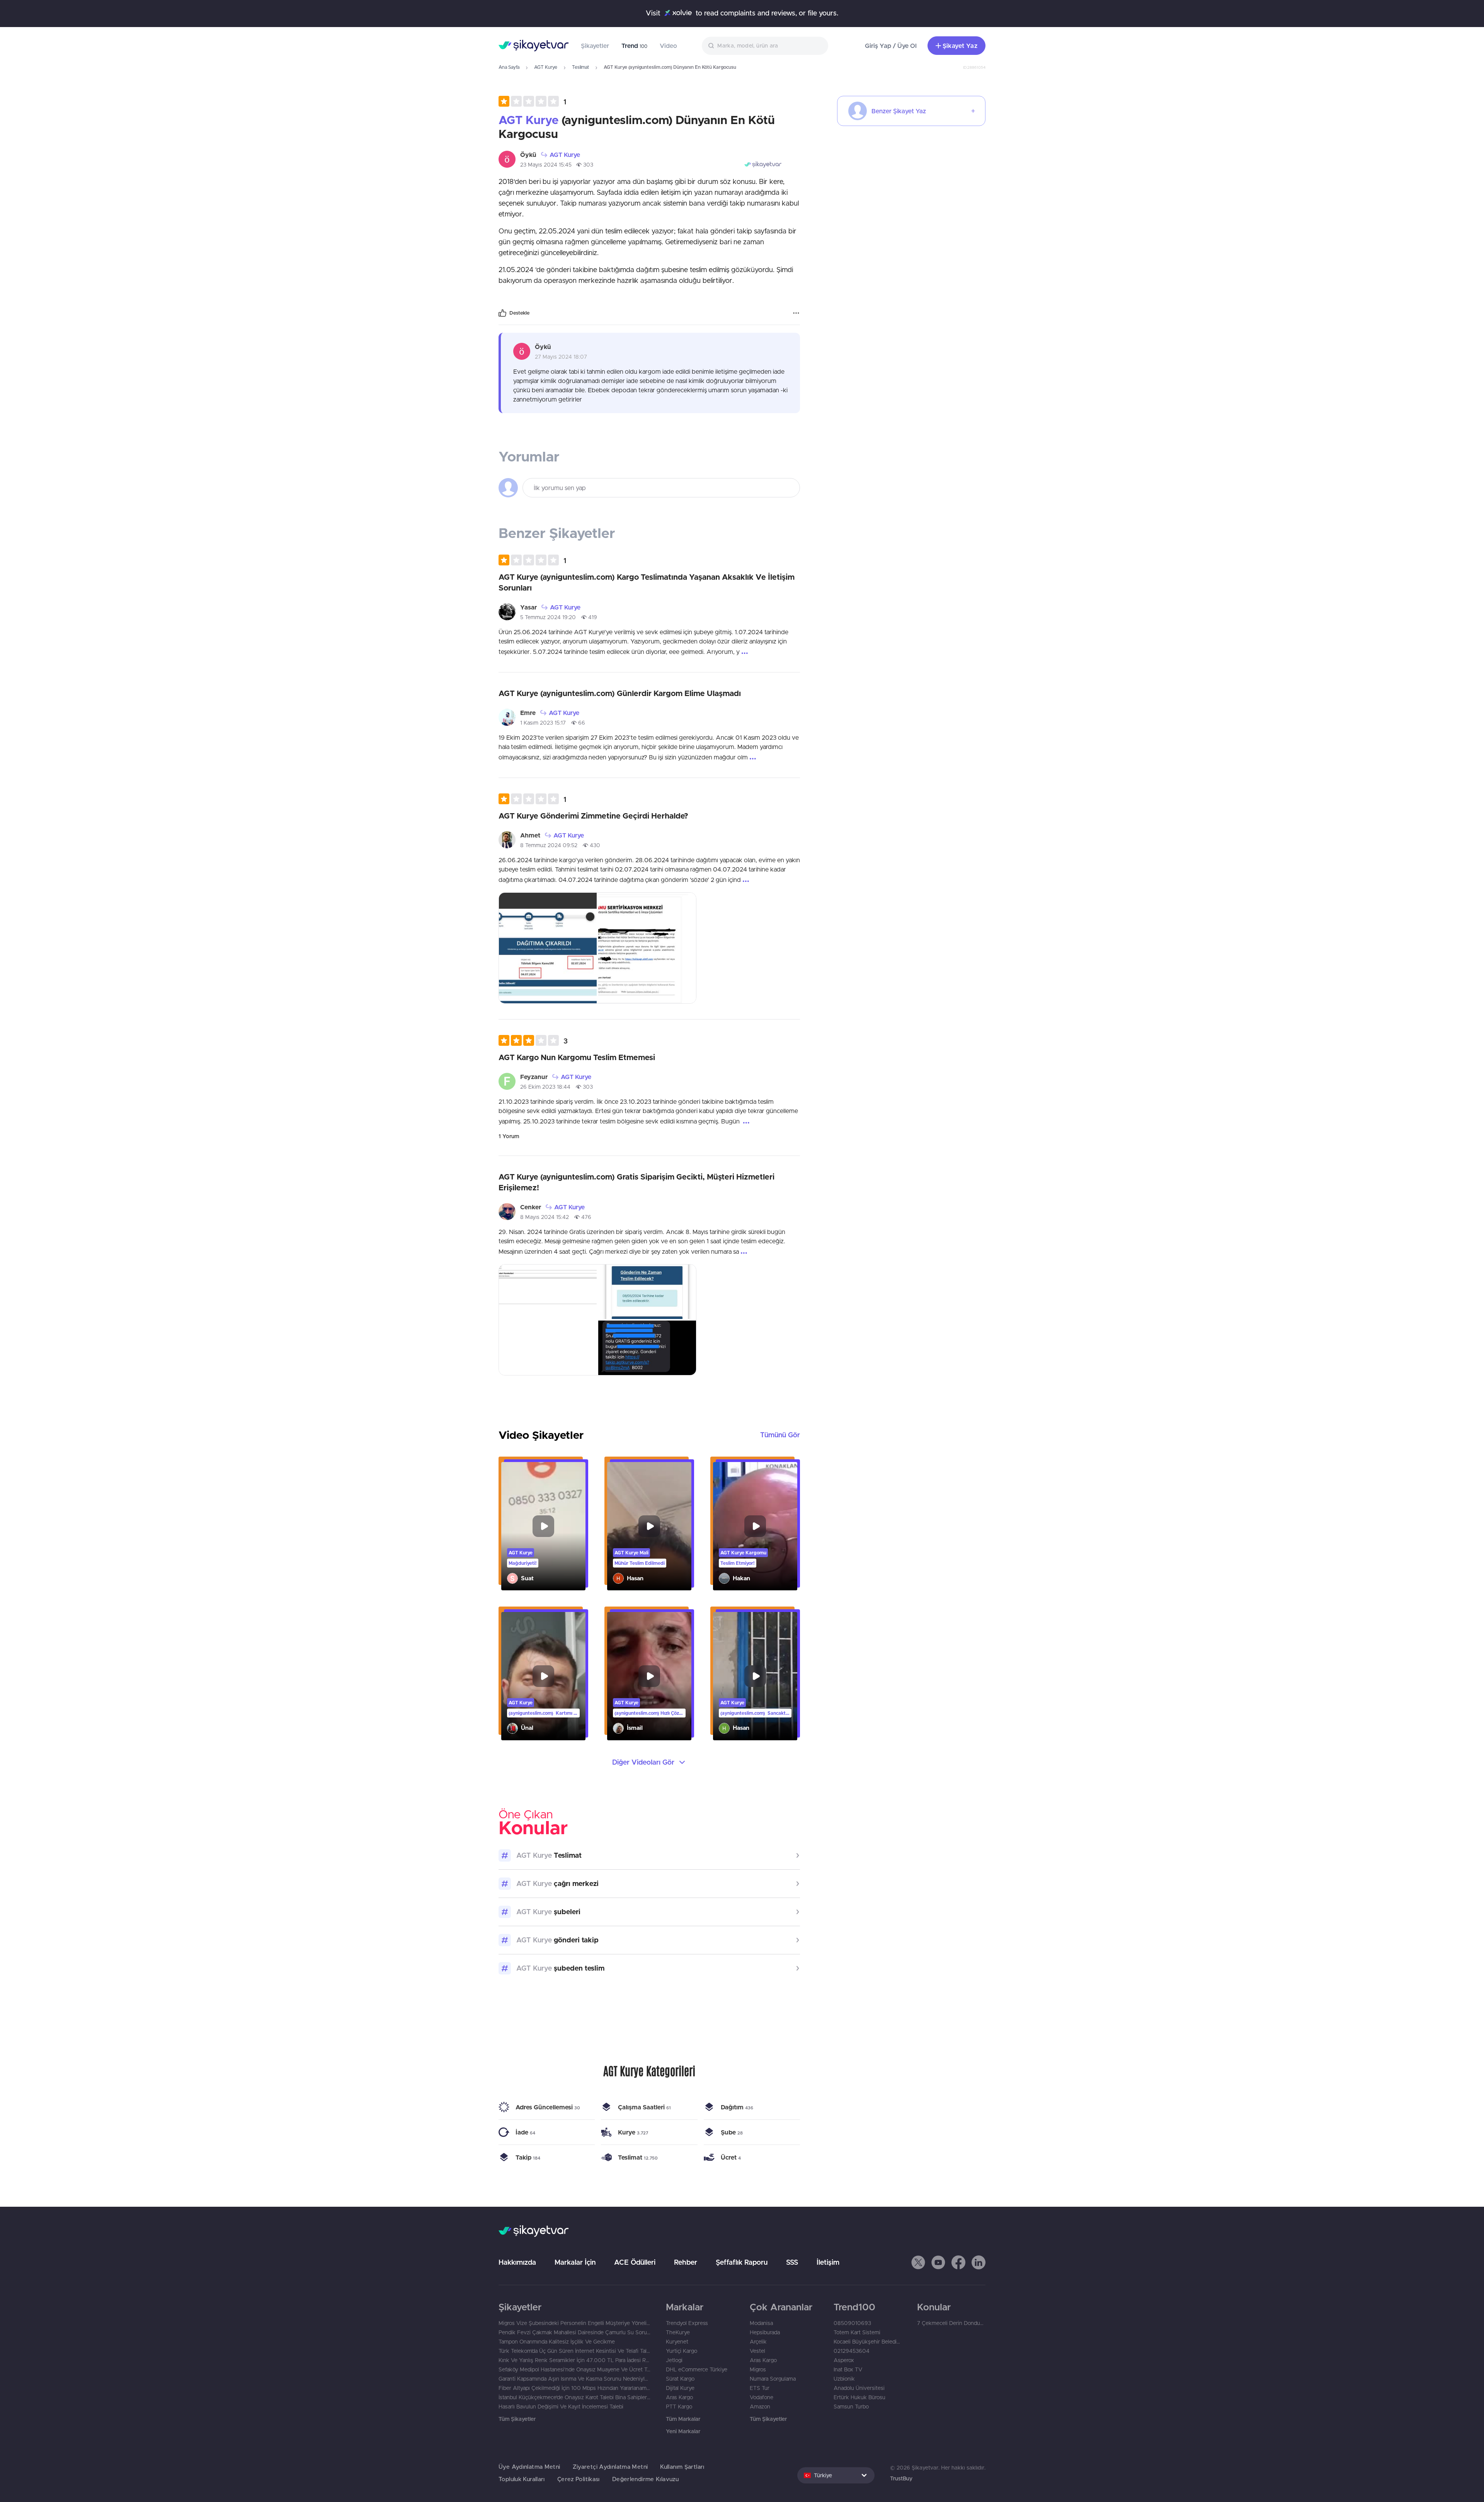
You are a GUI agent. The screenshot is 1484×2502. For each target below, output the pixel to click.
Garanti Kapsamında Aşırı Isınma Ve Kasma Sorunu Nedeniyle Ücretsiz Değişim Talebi (574, 2379)
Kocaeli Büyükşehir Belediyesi (868, 2342)
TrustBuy (901, 2478)
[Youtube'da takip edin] (938, 2262)
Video (668, 46)
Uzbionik (844, 2379)
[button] (532, 101)
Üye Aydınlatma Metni (529, 2467)
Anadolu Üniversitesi (859, 2388)
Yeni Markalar (683, 2431)
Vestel (757, 2351)
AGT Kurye (546, 67)
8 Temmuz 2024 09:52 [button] (549, 845)
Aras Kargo (679, 2397)
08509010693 (852, 2323)
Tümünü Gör (780, 1435)
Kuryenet (677, 2342)
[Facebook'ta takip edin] (958, 2262)
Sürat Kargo (680, 2379)
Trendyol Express (687, 2323)
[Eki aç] (548, 948)
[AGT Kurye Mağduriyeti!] (543, 1526)
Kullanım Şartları (682, 2467)
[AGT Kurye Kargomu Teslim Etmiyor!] (755, 1526)
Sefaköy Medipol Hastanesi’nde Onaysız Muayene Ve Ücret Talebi (574, 2369)
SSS (792, 2262)
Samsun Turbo (851, 2407)
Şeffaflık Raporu (742, 2262)
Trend (634, 46)
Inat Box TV (848, 2369)
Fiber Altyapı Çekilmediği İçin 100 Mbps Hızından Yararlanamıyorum (574, 2388)
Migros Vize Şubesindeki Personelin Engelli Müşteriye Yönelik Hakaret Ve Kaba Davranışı (574, 2323)
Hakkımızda (517, 2262)
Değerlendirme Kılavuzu (645, 2479)
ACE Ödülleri (635, 2262)
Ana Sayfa (509, 67)
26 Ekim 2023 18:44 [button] (545, 1087)
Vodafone (762, 2397)
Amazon (760, 2407)
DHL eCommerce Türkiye (697, 2369)
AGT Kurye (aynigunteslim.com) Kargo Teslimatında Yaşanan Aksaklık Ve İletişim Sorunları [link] (647, 582)
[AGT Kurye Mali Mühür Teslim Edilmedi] (649, 1526)
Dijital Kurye (680, 2388)
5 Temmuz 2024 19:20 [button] (548, 617)
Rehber (686, 2262)
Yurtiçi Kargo (682, 2351)
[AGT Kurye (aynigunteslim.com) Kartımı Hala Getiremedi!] (543, 1676)
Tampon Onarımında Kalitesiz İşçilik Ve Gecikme (557, 2342)
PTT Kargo (679, 2407)
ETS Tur (760, 2388)
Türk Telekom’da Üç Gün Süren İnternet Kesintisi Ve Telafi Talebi (574, 2351)
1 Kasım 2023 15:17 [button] (543, 723)
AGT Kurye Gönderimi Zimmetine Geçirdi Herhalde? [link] (593, 816)
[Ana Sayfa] (534, 46)
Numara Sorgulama (773, 2379)
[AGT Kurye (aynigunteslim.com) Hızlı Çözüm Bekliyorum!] (649, 1676)
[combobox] (765, 46)
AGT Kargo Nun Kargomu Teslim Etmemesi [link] (577, 1057)
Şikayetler (595, 46)
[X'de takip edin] (918, 2262)
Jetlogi (674, 2360)
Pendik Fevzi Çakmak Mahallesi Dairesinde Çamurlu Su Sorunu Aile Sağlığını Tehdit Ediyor (574, 2332)
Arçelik (758, 2342)
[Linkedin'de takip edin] (979, 2262)
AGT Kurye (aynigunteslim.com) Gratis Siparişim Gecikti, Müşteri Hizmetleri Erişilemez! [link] (636, 1182)
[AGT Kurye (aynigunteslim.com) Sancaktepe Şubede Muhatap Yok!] (755, 1676)
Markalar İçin (575, 2262)
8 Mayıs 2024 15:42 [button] (545, 1217)
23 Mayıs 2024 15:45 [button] (546, 165)
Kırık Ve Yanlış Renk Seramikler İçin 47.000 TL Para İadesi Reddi (574, 2360)
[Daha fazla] (796, 313)
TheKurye (678, 2332)
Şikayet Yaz (960, 46)
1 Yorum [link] (509, 1136)
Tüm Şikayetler (517, 2419)
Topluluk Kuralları (522, 2479)
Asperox (844, 2360)
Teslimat (580, 67)
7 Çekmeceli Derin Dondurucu (951, 2323)
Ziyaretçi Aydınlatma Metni (610, 2467)
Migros (758, 2369)
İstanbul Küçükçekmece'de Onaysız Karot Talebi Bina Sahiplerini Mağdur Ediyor (574, 2397)
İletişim (828, 2262)
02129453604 (852, 2351)
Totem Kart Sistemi (857, 2332)
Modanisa (761, 2323)
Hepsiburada (765, 2332)
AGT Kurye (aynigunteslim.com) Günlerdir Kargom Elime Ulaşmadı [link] (620, 693)
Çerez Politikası (579, 2479)
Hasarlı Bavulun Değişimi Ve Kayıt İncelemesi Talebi (561, 2407)
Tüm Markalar (683, 2419)
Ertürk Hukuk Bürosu (859, 2397)
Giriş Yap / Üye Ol (891, 46)
